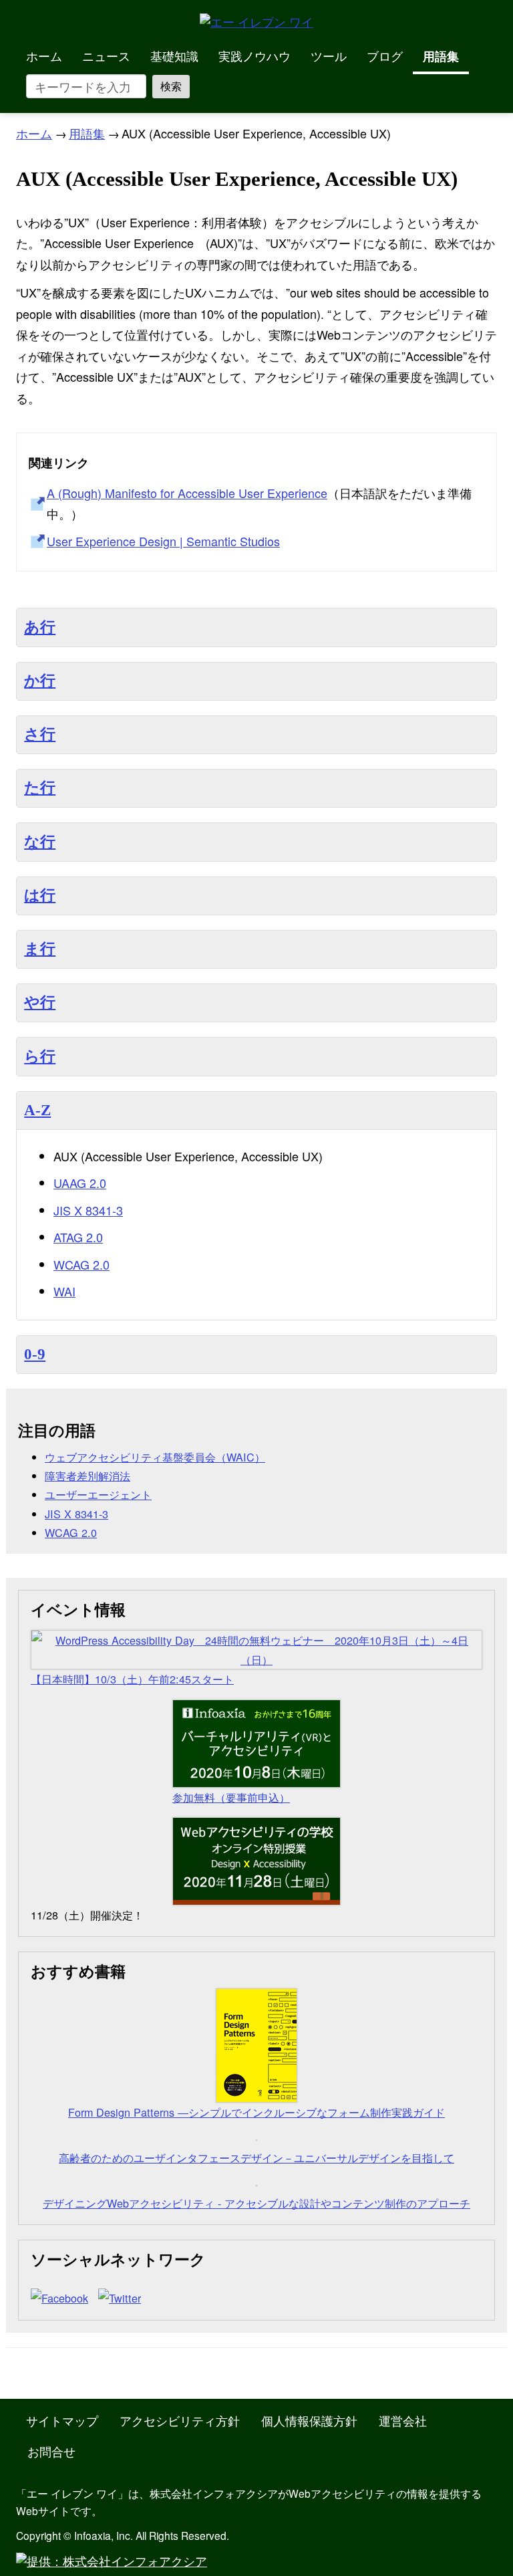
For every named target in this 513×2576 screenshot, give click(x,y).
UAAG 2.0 (80, 1183)
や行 (40, 1003)
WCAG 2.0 (81, 1264)
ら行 (40, 1057)
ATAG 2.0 (78, 1237)
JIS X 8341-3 (88, 1210)
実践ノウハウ (254, 55)
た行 (40, 788)
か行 (40, 681)
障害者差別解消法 (88, 1476)
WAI (64, 1291)
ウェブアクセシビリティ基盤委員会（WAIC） (155, 1457)
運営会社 (403, 2420)
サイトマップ (62, 2420)
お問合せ (51, 2451)
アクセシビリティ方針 (180, 2420)
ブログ (385, 55)
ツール (329, 55)
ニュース (106, 55)
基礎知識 (174, 55)
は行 (40, 896)
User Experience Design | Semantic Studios (163, 541)
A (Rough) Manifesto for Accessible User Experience (187, 493)
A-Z (37, 1110)
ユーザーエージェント (98, 1494)
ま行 (40, 949)
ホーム (44, 55)
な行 (40, 842)
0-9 (35, 1354)
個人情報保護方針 (309, 2420)
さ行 (40, 734)
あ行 (40, 627)
